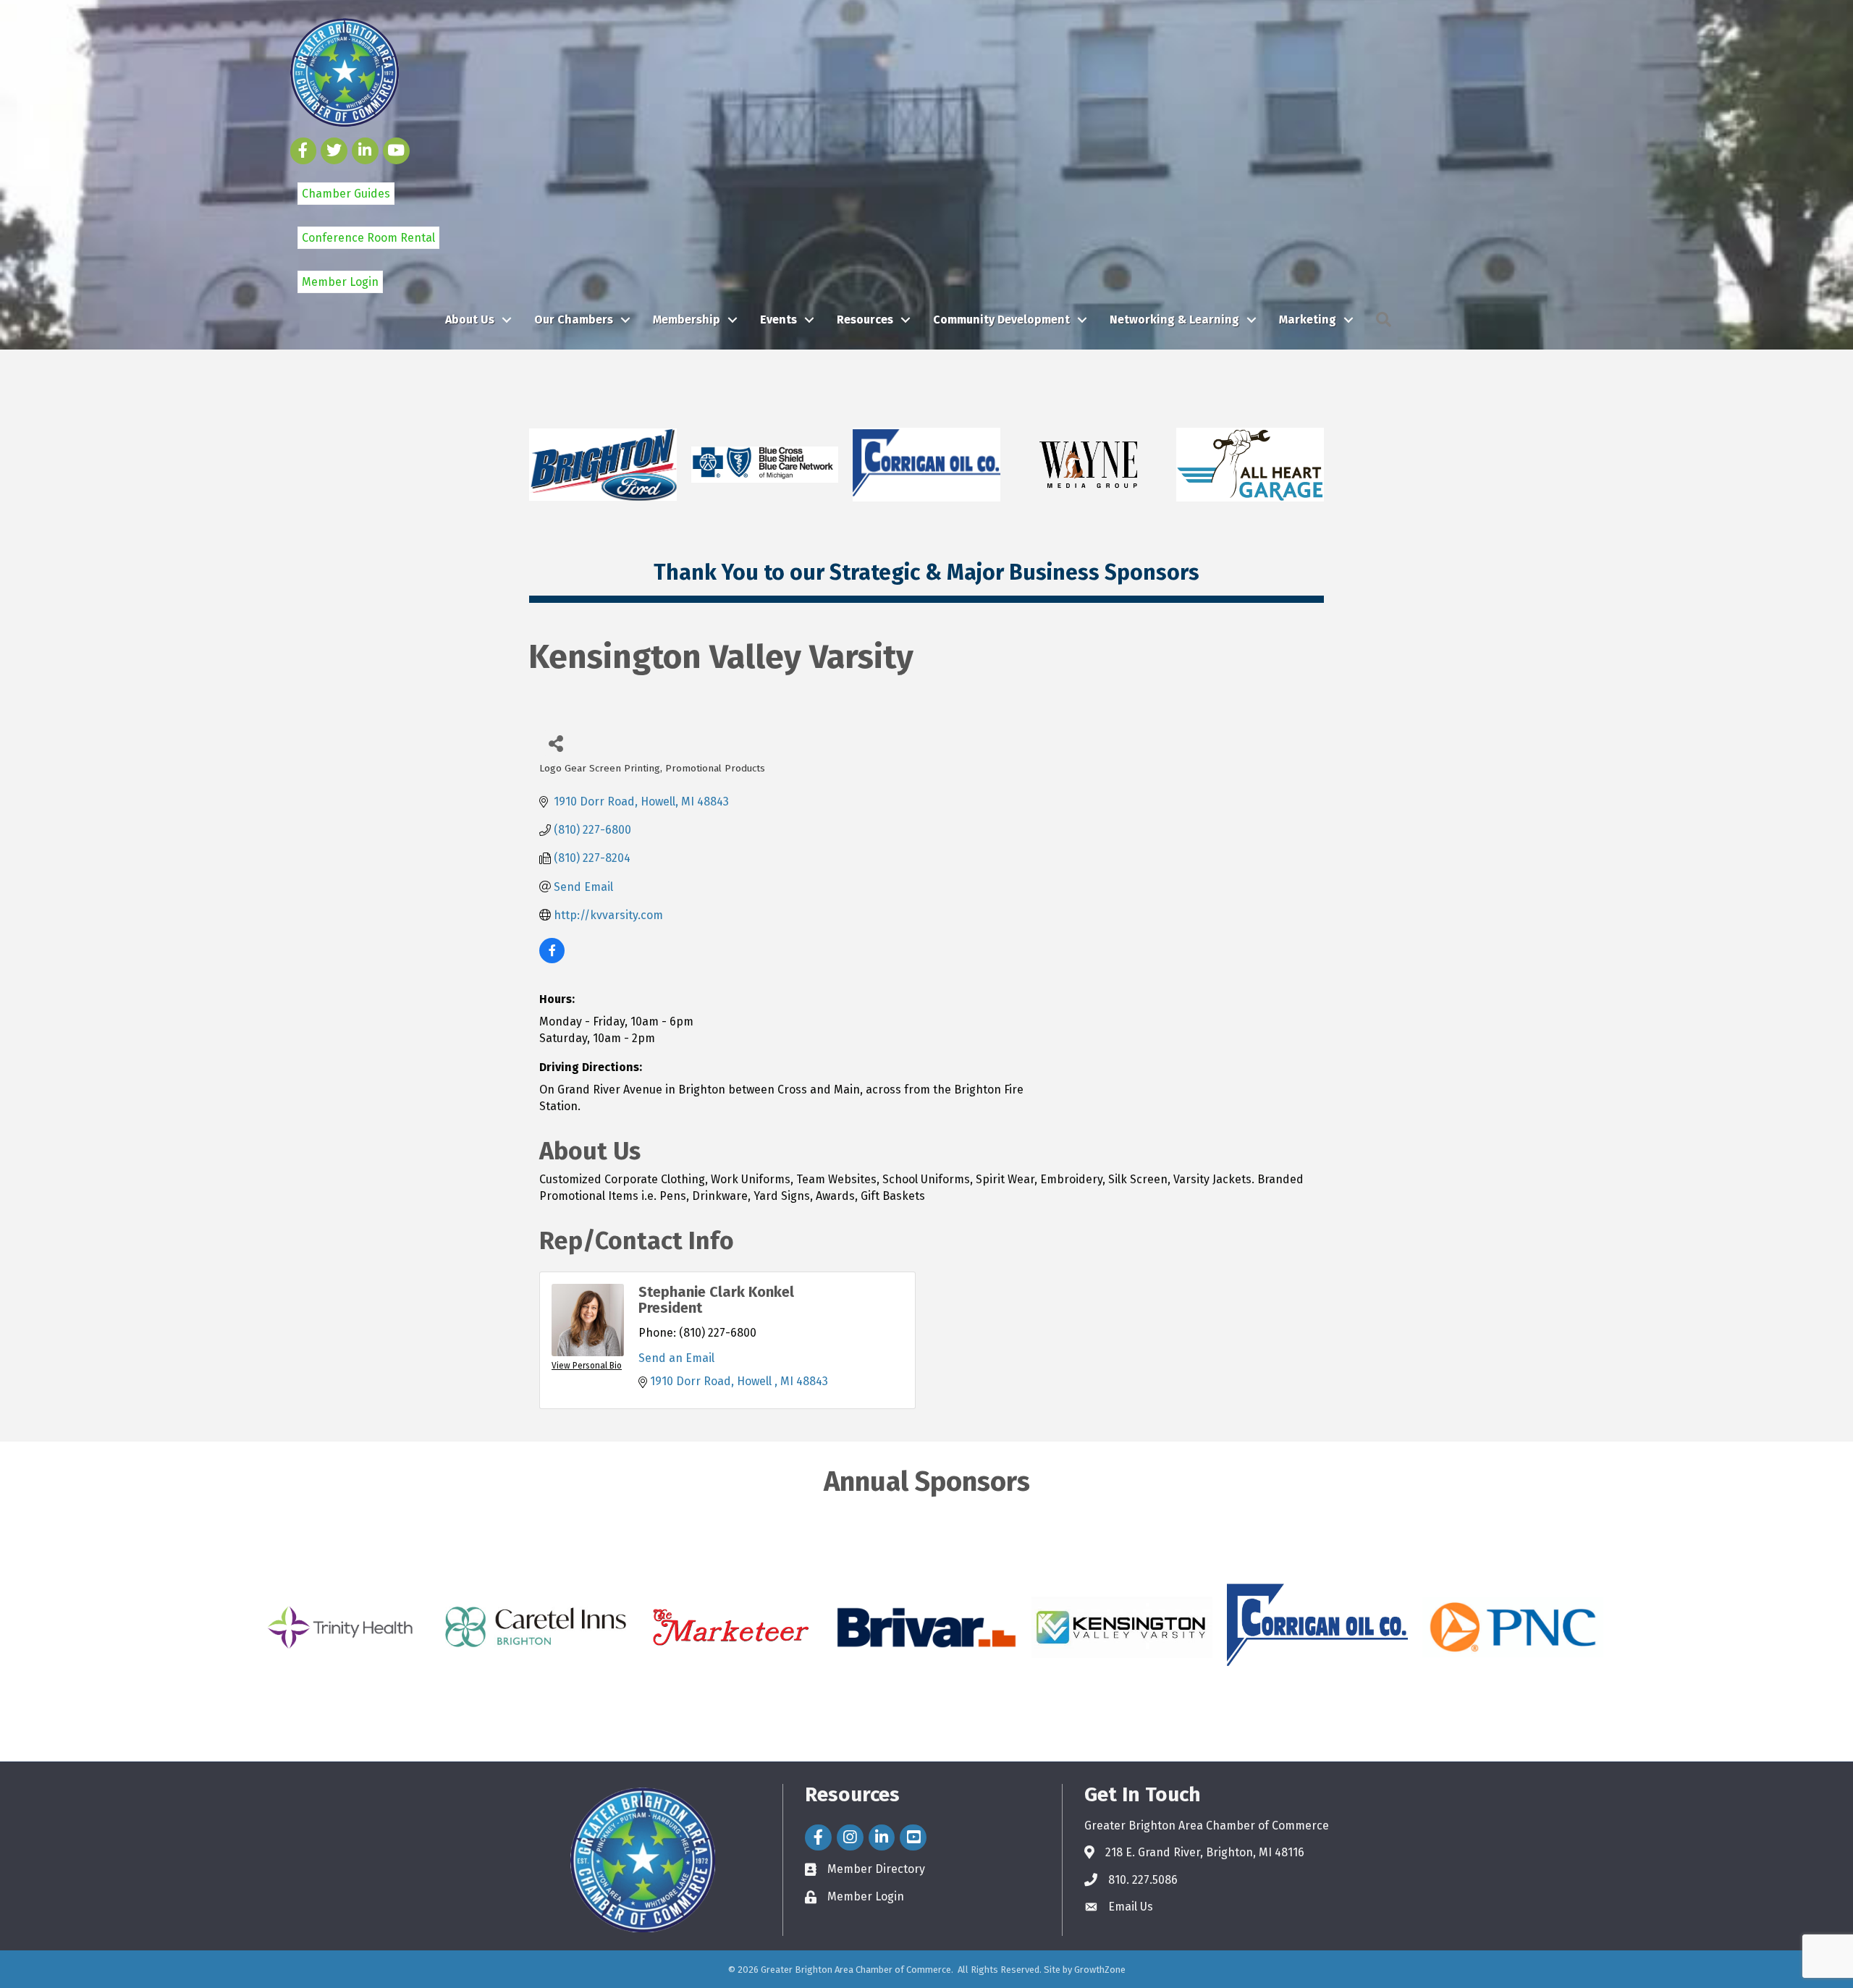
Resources (865, 320)
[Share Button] (556, 743)
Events (778, 320)
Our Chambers (574, 320)
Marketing (1308, 320)
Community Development (1001, 320)
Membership (687, 320)
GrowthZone (1100, 1970)
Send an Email (676, 1358)
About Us (470, 320)
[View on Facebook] (552, 959)
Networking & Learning (1174, 320)
